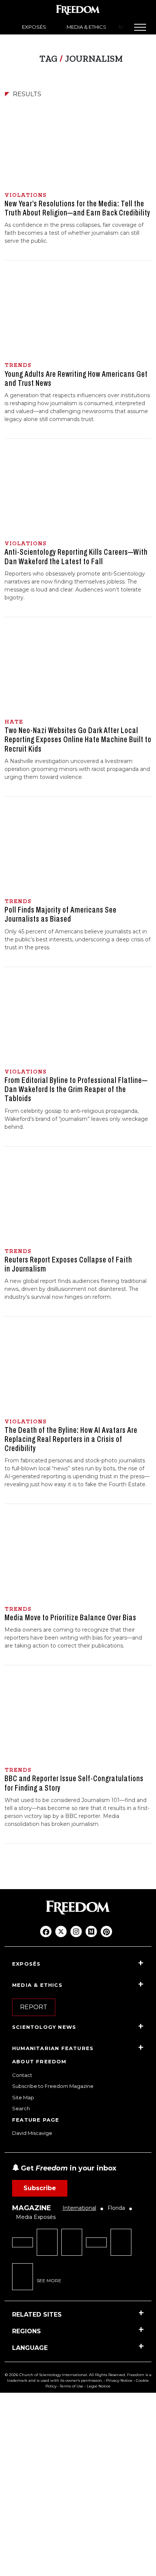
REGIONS (27, 2331)
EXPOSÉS (34, 27)
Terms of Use (72, 2386)
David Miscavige (32, 2133)
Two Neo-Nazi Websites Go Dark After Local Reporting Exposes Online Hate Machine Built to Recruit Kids (78, 740)
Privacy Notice (119, 2380)
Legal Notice (99, 2386)
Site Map (23, 2097)
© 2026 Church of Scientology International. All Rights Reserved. (65, 2375)
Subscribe (40, 2188)
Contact (22, 2075)
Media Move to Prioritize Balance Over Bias (70, 1618)
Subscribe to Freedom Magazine (53, 2086)
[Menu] (140, 27)
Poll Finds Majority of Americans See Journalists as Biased (61, 914)
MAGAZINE (32, 2208)
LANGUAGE (30, 2348)
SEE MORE (49, 2280)
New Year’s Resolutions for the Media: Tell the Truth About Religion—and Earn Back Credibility (77, 208)
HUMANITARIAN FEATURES (53, 2048)
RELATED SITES (37, 2315)
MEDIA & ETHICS (87, 27)
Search (21, 2108)
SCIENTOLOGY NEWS (44, 2027)
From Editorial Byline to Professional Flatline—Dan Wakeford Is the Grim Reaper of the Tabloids (76, 1089)
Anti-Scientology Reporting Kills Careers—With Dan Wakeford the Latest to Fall (76, 557)
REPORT (34, 2007)
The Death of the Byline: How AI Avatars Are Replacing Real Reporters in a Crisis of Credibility (71, 1439)
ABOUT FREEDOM (39, 2061)
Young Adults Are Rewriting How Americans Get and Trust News (76, 379)
